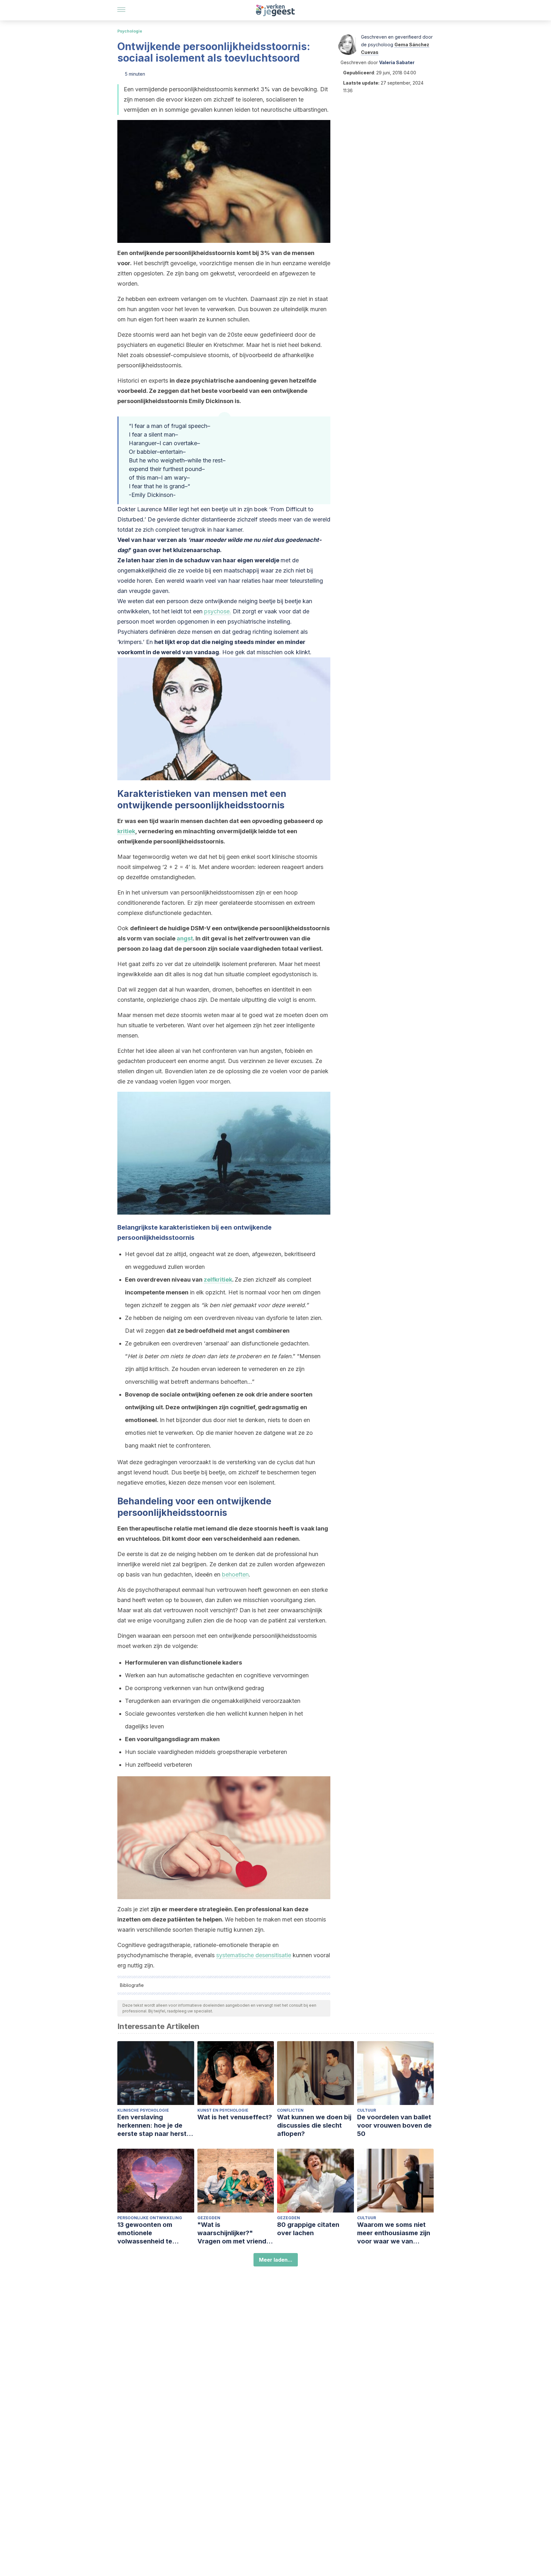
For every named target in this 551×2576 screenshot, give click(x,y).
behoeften (235, 1574)
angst (185, 938)
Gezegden (209, 2218)
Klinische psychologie (143, 2110)
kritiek (126, 831)
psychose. (218, 611)
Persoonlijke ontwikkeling (150, 2218)
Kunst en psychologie (223, 2110)
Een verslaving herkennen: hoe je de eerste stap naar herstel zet (155, 2126)
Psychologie (130, 31)
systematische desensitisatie (254, 1955)
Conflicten (290, 2110)
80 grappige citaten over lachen (308, 2229)
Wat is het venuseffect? (235, 2117)
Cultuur (367, 2110)
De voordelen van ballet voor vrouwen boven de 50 (394, 2125)
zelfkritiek (218, 1280)
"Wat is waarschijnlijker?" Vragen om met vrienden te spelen (236, 2233)
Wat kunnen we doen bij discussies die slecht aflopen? (314, 2125)
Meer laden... (276, 2260)
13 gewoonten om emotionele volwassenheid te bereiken (145, 2233)
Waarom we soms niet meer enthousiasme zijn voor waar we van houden (394, 2233)
